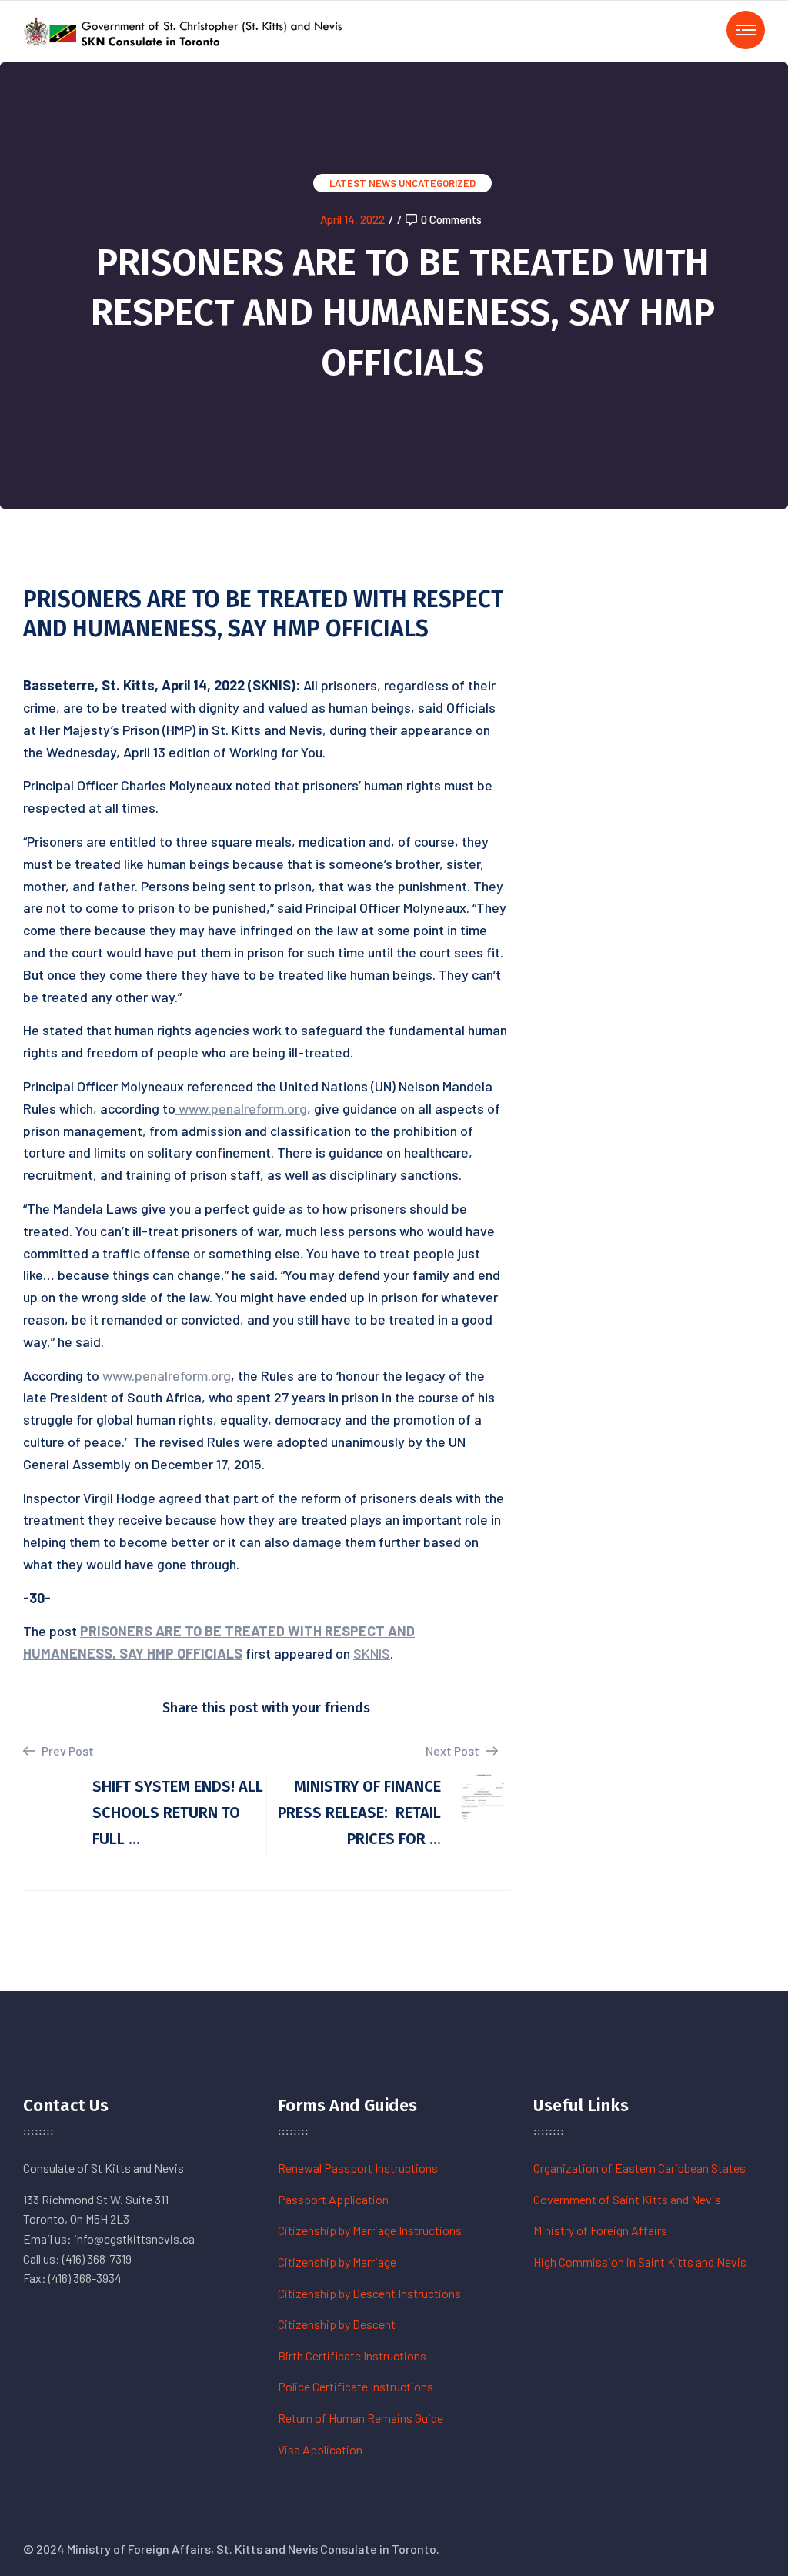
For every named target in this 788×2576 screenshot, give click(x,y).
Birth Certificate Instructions (352, 2355)
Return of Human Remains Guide (361, 2418)
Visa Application (320, 2449)
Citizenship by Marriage (337, 2262)
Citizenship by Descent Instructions (369, 2293)
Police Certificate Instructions (356, 2386)
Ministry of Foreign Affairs (600, 2230)
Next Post (454, 1751)
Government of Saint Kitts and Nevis (627, 2199)
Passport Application (333, 2199)
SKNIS (372, 1653)
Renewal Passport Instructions (358, 2168)
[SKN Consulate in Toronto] (185, 30)
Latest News (363, 183)
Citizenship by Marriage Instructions (370, 2230)
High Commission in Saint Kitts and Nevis (640, 2262)
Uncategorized (437, 183)
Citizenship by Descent (337, 2324)
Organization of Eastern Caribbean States (639, 2168)
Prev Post (67, 1751)
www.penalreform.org (243, 1108)
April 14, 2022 (352, 219)
